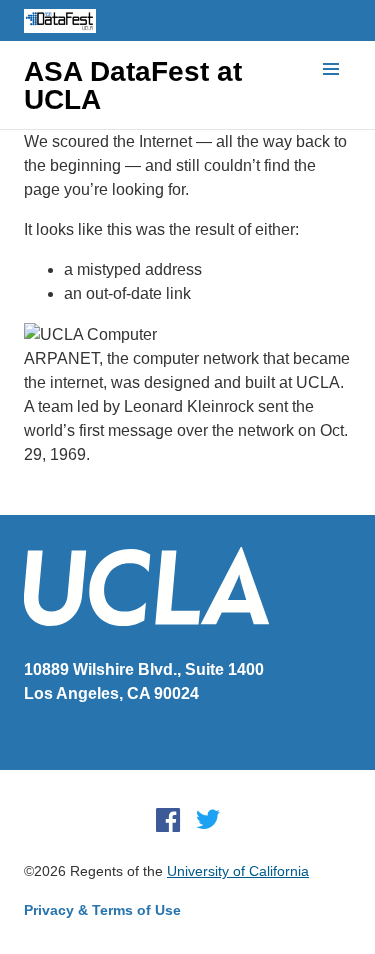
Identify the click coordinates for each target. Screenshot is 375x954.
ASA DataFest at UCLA (133, 86)
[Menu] (331, 70)
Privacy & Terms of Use (102, 910)
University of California (238, 871)
